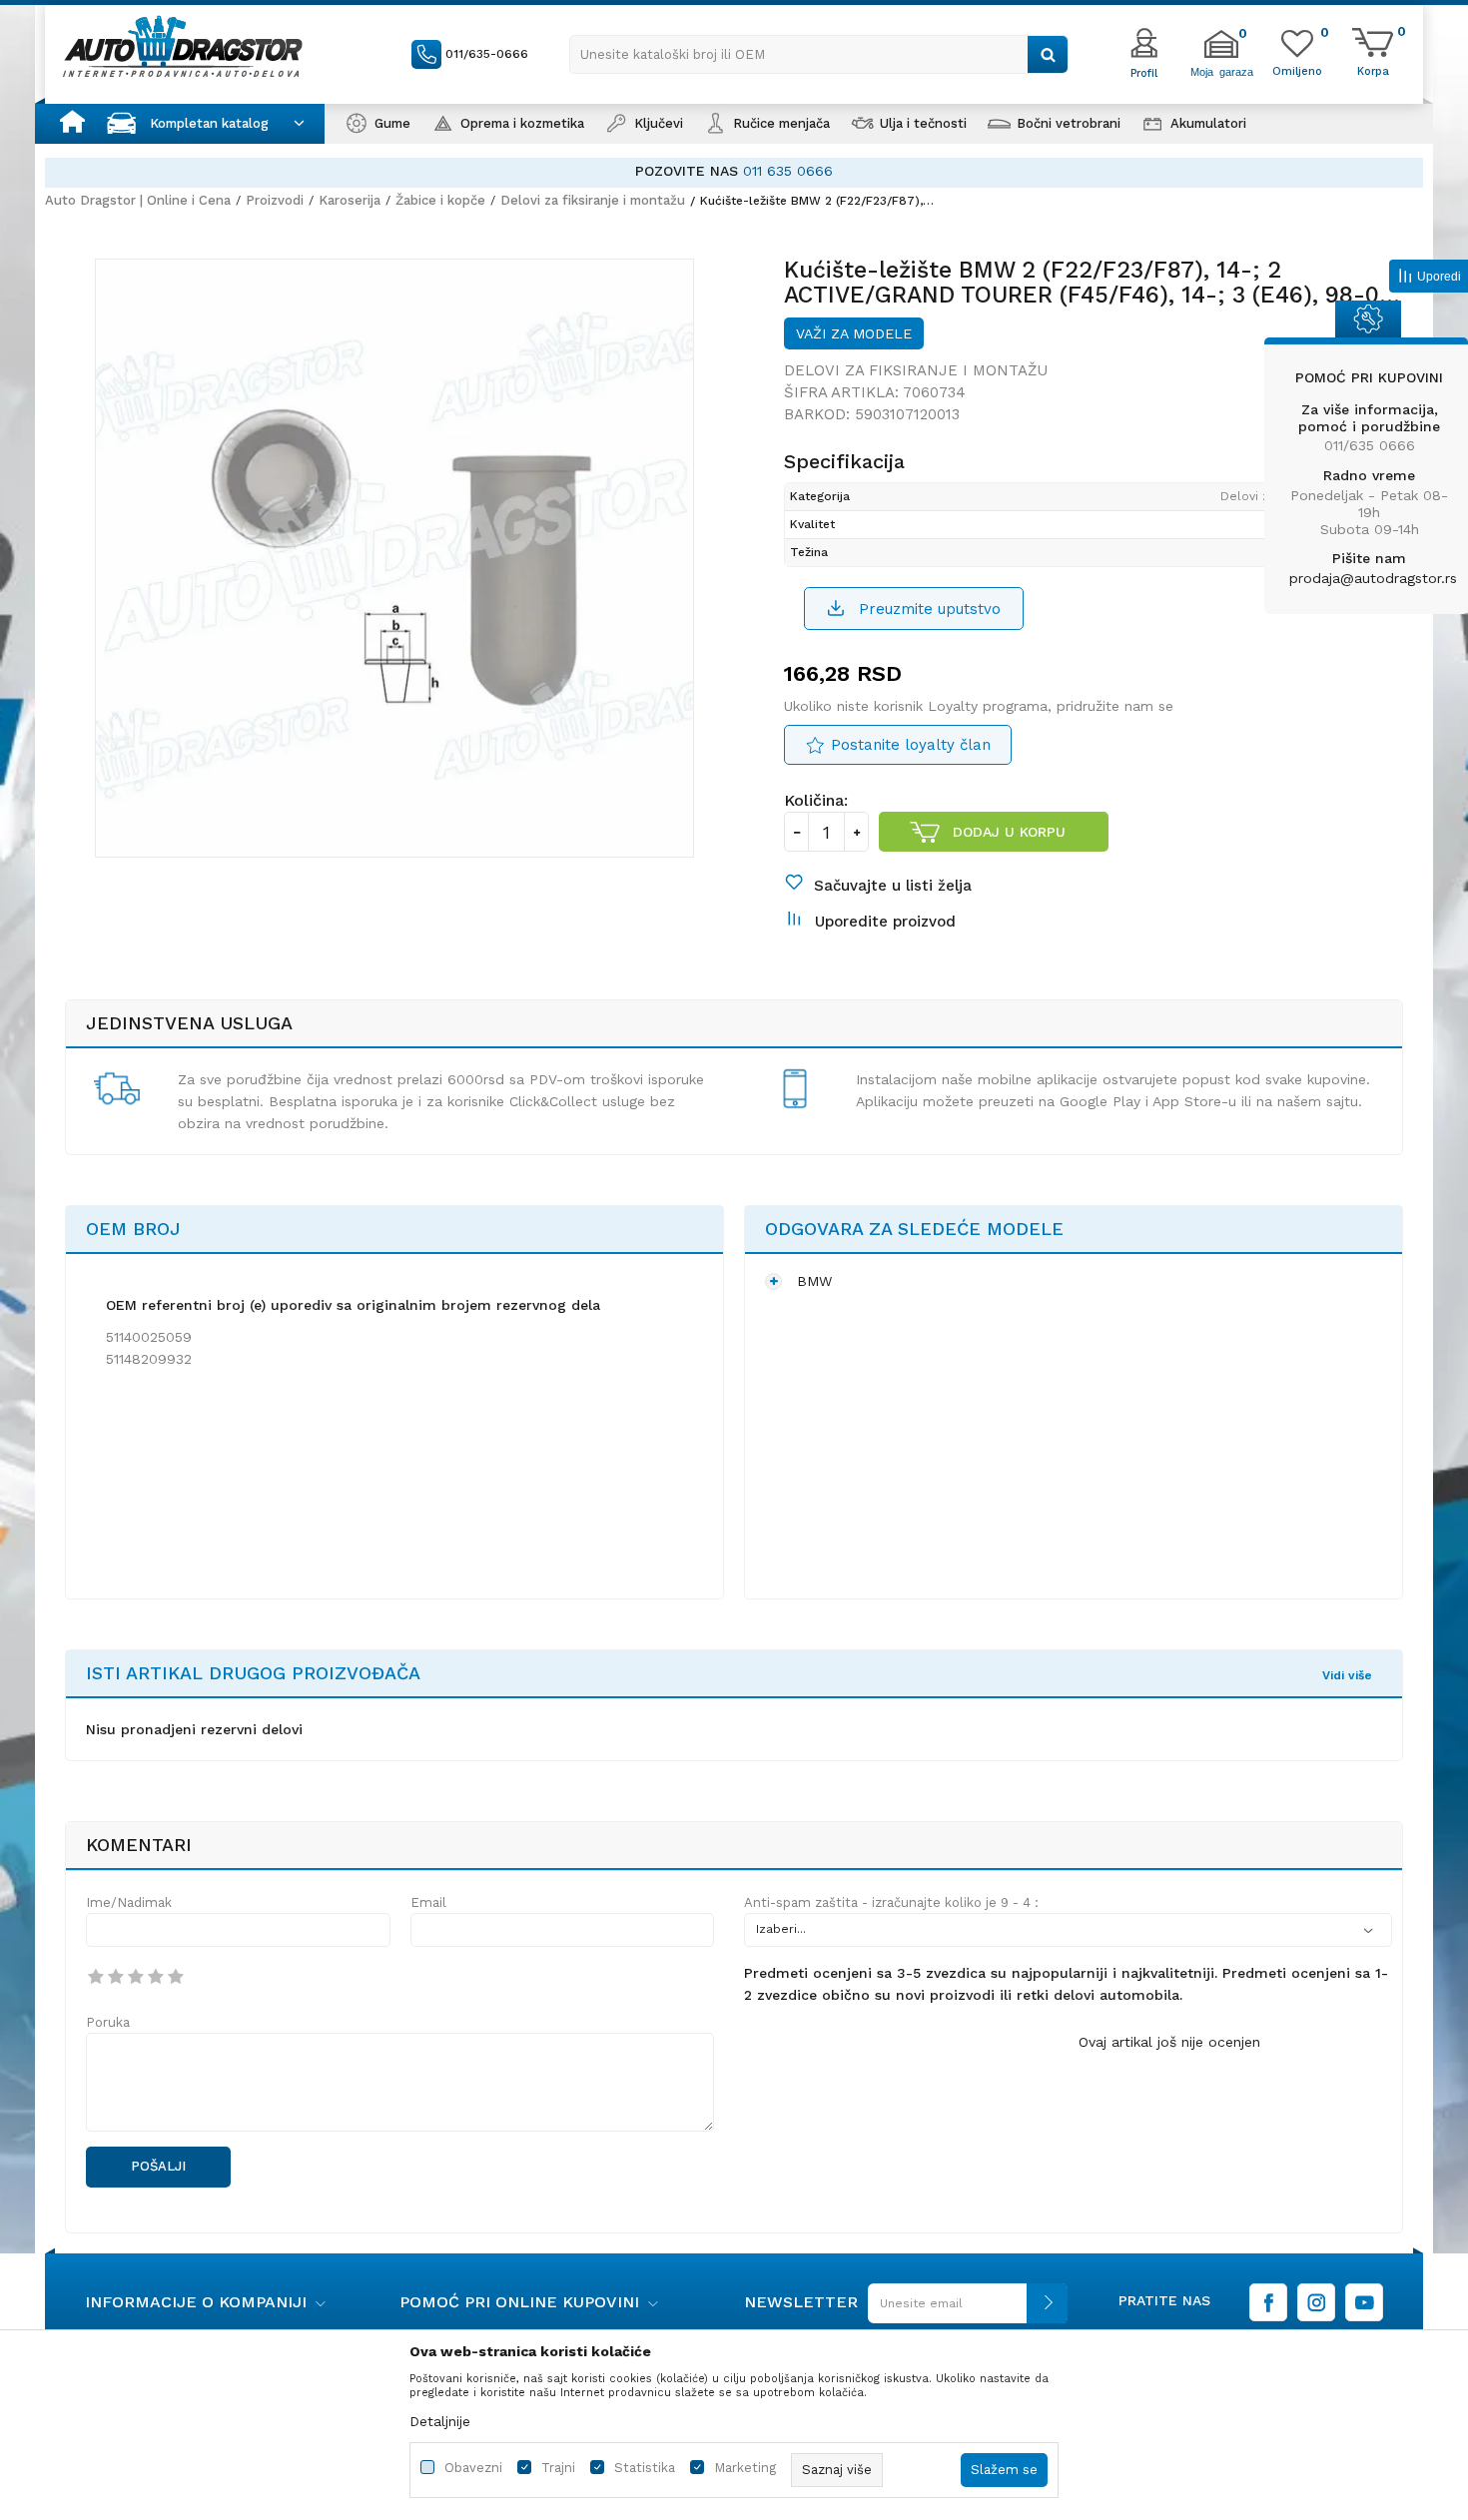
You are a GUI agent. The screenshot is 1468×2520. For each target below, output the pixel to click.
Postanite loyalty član (911, 745)
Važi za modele (854, 333)
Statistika (645, 2468)
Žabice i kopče (440, 200)
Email (428, 1902)
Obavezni (473, 2468)
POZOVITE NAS (687, 171)
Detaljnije (440, 2421)
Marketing (745, 2468)
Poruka (108, 2022)
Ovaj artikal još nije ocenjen (1169, 2042)
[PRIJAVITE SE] (963, 2311)
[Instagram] (1316, 2302)
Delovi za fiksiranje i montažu (593, 200)
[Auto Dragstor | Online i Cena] (183, 46)
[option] (734, 171)
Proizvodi (275, 200)
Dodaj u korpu (1009, 832)
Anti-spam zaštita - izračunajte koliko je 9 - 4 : (891, 1902)
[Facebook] (1268, 2302)
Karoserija (350, 200)
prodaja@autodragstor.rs (1373, 578)
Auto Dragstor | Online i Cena (138, 200)
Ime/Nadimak (129, 1902)
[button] (819, 54)
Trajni (558, 2468)
